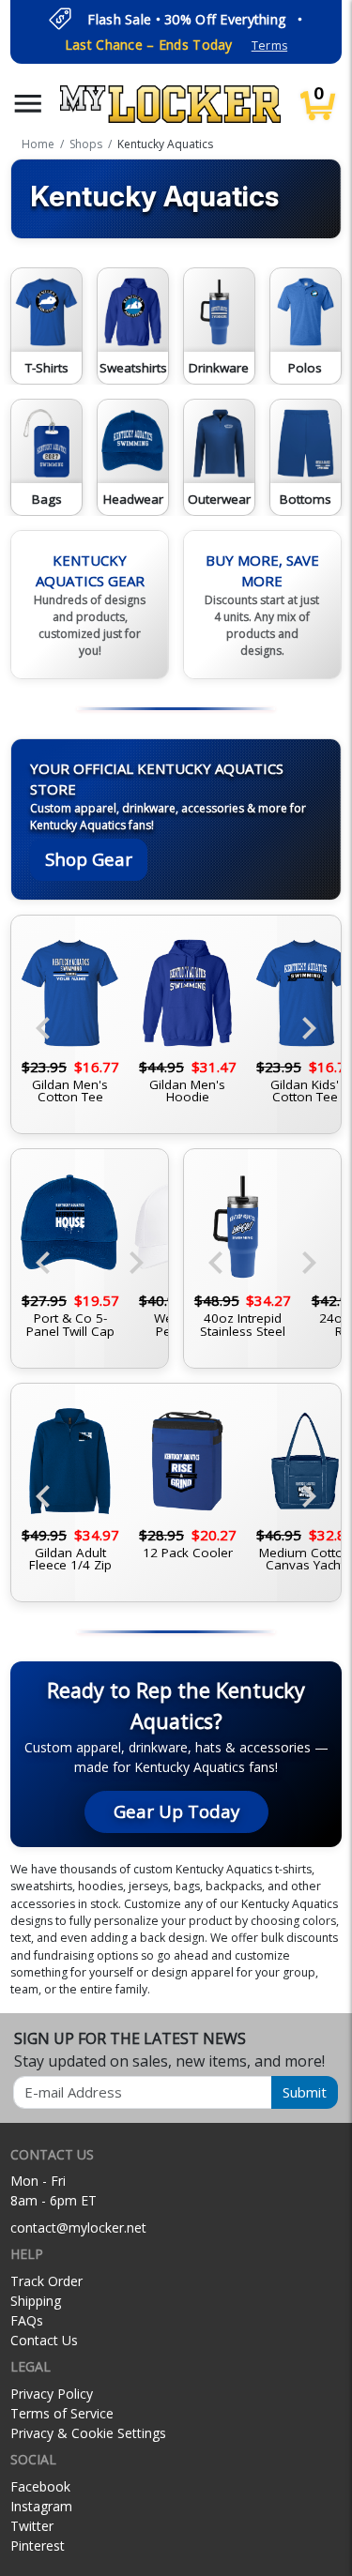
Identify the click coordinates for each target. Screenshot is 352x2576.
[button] (28, 104)
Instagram (41, 2506)
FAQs (27, 2320)
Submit (305, 2092)
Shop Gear (89, 859)
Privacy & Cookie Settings (88, 2433)
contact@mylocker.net (78, 2227)
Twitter (32, 2526)
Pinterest (38, 2546)
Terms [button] (269, 45)
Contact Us (44, 2340)
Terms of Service (62, 2413)
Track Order (46, 2281)
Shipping (36, 2301)
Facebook (40, 2486)
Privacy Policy (52, 2394)
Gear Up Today (176, 1811)
